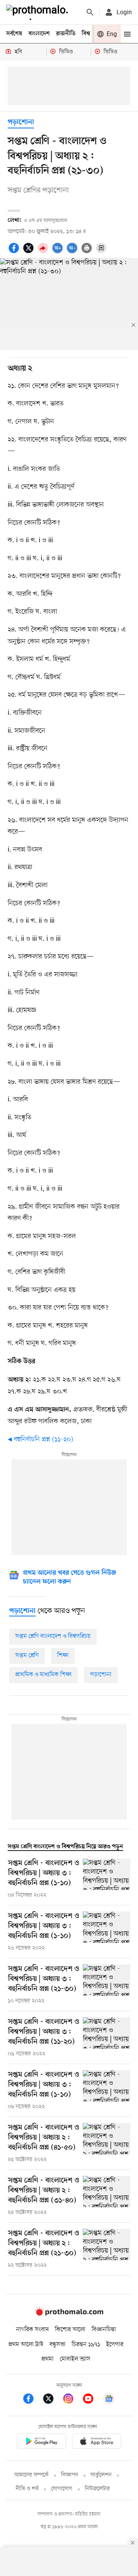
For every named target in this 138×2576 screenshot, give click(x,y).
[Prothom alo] (39, 12)
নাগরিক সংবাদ (32, 2330)
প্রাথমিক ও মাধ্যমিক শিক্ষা (44, 1675)
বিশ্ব (86, 34)
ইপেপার (115, 2345)
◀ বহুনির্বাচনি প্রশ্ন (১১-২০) (40, 1439)
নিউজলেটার (97, 2489)
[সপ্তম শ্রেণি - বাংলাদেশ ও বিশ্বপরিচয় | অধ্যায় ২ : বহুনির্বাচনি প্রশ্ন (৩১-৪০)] (107, 2196)
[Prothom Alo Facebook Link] (32, 2400)
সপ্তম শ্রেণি (27, 1656)
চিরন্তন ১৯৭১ (86, 2345)
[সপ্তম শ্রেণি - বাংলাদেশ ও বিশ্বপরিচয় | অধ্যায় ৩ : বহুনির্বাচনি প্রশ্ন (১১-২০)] (107, 2038)
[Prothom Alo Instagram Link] (72, 2400)
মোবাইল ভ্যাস (75, 2359)
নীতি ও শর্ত (27, 2489)
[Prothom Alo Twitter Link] (52, 2400)
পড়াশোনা (21, 122)
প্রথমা (48, 2359)
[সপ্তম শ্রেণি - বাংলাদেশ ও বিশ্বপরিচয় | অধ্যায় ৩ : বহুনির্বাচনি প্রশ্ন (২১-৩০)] (107, 1985)
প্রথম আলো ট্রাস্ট (26, 2345)
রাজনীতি (66, 34)
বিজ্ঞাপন (70, 2475)
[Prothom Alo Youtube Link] (92, 2400)
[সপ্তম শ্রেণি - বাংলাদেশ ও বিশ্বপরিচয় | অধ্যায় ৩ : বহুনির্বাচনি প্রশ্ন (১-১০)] (107, 1879)
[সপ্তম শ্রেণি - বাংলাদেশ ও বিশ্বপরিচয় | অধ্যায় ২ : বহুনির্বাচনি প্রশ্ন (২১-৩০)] (107, 2249)
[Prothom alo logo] (69, 2314)
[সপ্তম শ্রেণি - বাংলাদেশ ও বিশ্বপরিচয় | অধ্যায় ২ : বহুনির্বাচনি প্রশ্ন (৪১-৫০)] (107, 2143)
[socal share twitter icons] (30, 252)
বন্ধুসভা (58, 2345)
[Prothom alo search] (90, 12)
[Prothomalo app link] (41, 2442)
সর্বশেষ (14, 34)
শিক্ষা (63, 1656)
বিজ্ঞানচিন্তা (104, 2330)
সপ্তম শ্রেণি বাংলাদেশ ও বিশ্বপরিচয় (53, 1636)
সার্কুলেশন (101, 2475)
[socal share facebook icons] (15, 252)
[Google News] (109, 2400)
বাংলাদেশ (39, 34)
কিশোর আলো (70, 2330)
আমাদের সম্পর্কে (31, 2475)
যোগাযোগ (62, 2489)
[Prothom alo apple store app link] (97, 2442)
